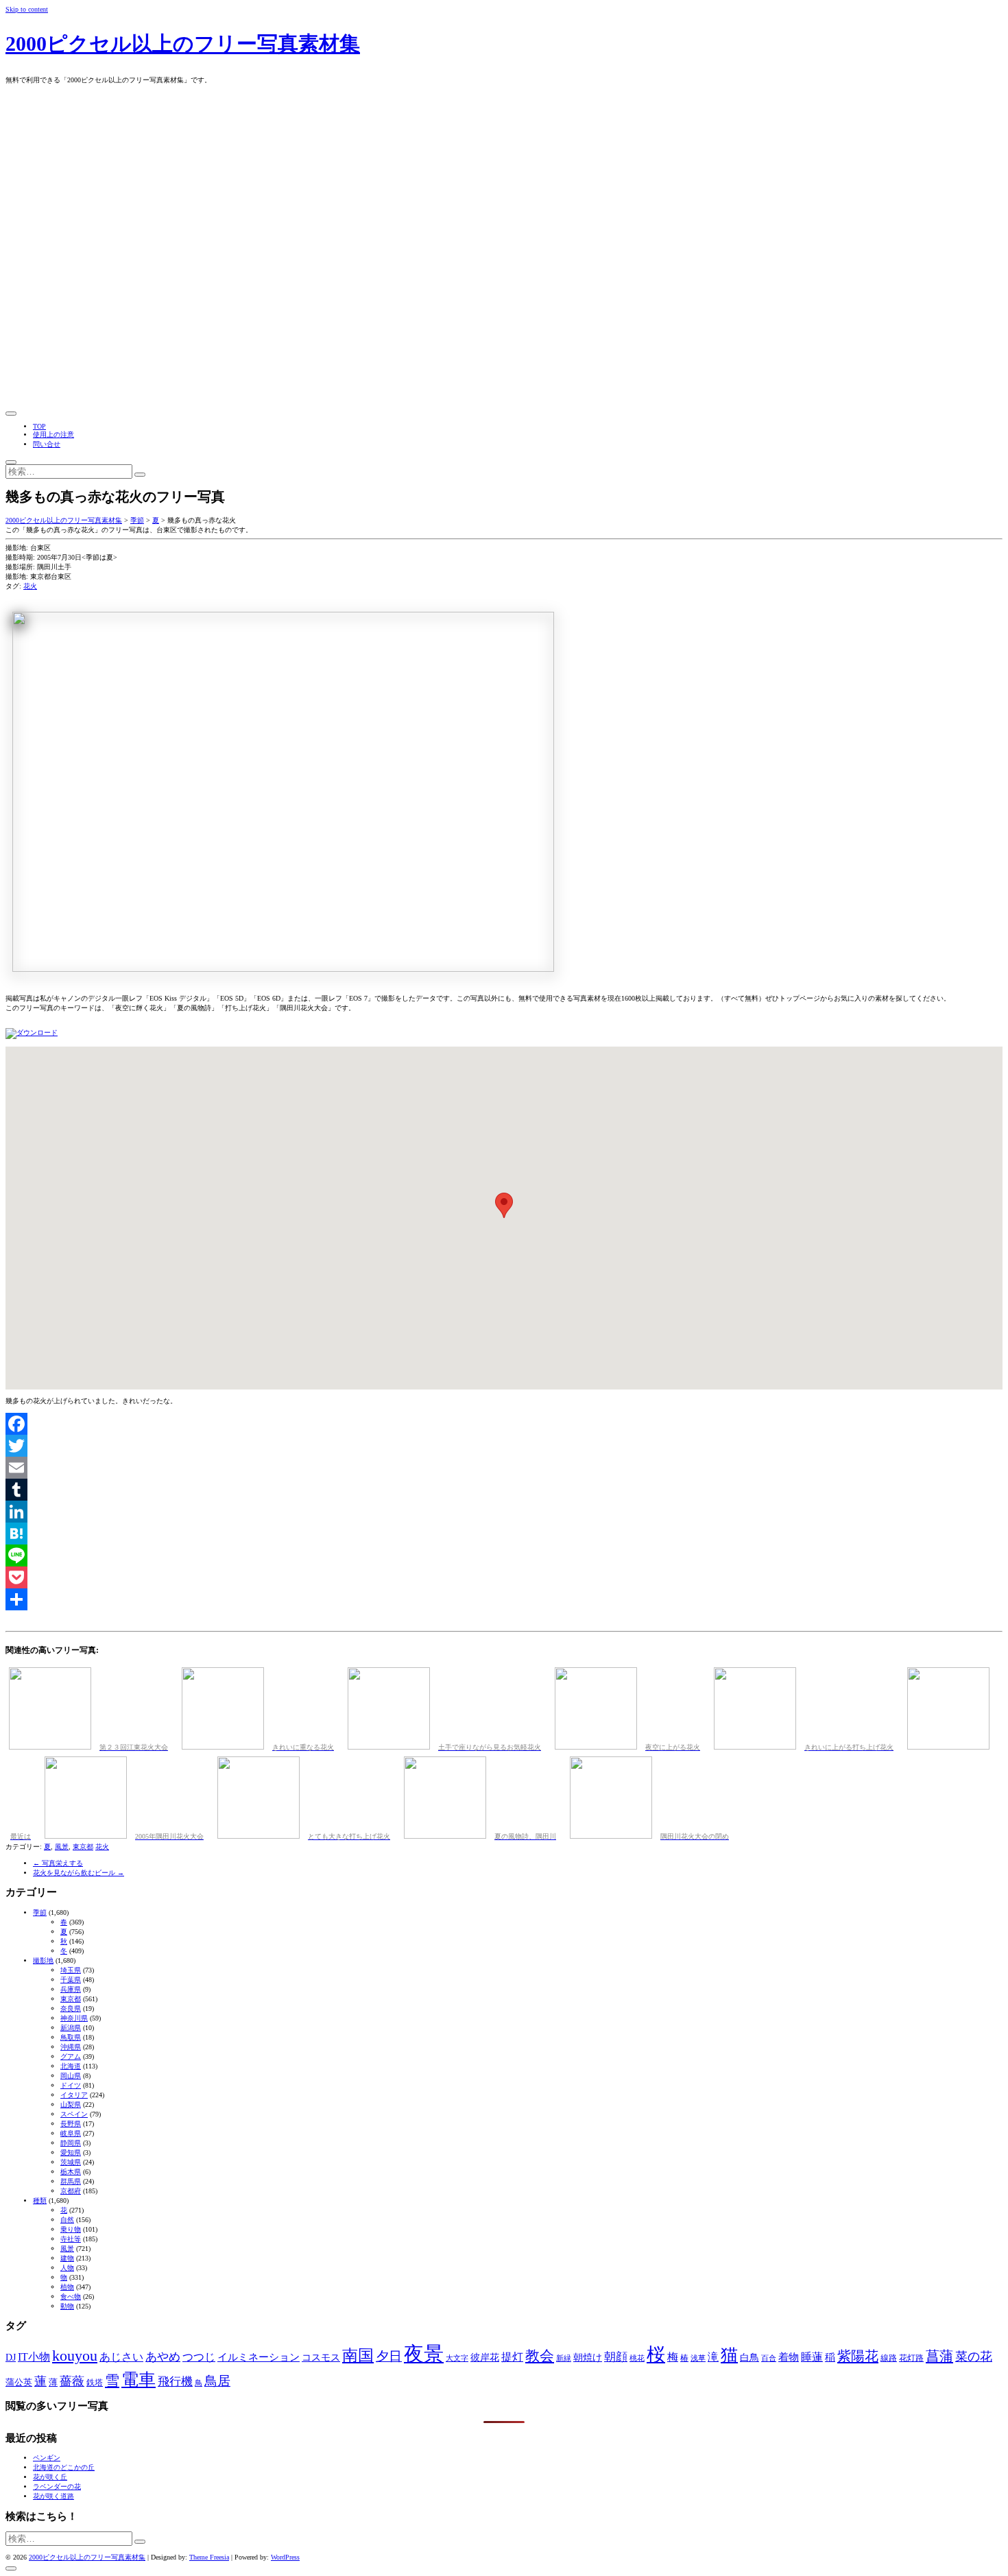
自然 (67, 2220)
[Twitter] (504, 1446)
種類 (40, 2201)
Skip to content (27, 9)
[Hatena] (504, 1534)
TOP (39, 426)
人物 (67, 2268)
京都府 (71, 2191)
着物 (789, 2357)
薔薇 (72, 2381)
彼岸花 (485, 2357)
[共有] (504, 1599)
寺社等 (71, 2239)
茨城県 (71, 2162)
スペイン (74, 2114)
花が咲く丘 (50, 2477)
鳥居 (217, 2381)
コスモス (321, 2357)
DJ (11, 2357)
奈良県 (71, 2008)
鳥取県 (71, 2037)
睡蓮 (812, 2357)
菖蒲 (939, 2356)
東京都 (83, 1847)
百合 (769, 2358)
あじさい (121, 2357)
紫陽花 (858, 2356)
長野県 (71, 2124)
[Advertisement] (504, 305)
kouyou (75, 2356)
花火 (30, 586)
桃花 (637, 2358)
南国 (358, 2356)
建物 (67, 2258)
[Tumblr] (504, 1490)
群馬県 (71, 2181)
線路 (889, 2358)
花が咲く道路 (53, 2496)
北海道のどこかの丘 (64, 2467)
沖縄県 (71, 2047)
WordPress (285, 2557)
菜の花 (974, 2357)
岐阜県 (71, 2133)
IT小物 (34, 2357)
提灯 (512, 2357)
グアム (71, 2056)
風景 (62, 1847)
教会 (540, 2356)
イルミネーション (259, 2357)
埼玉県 (71, 1970)
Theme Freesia (209, 2557)
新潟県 (71, 2028)
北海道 (71, 2066)
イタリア (74, 2095)
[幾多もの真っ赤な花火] (32, 1033)
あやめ (163, 2357)
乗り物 (71, 2229)
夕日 (389, 2356)
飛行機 (175, 2382)
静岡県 (71, 2143)
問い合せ (47, 444)
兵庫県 (71, 1989)
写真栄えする (58, 1863)
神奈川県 (74, 2018)
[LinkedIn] (504, 1512)
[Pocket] (504, 1577)
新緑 (564, 2358)
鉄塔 (95, 2383)
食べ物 (71, 2297)
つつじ (199, 2357)
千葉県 (71, 1980)
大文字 (457, 2358)
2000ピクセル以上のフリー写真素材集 (183, 44)
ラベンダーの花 (57, 2486)
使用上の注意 (53, 434)
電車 (139, 2380)
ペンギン (47, 2458)
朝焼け (588, 2357)
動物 (67, 2306)
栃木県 (71, 2172)
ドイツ (71, 2085)
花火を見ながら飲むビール (79, 1873)
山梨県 (71, 2104)
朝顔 (616, 2357)
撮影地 (43, 1960)
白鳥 (749, 2357)
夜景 (424, 2354)
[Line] (504, 1555)
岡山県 (71, 2076)
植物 (67, 2287)
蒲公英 (19, 2382)
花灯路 (911, 2358)
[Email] (504, 1468)
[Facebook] (504, 1424)
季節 (40, 1912)
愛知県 (71, 2152)
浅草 (698, 2358)
